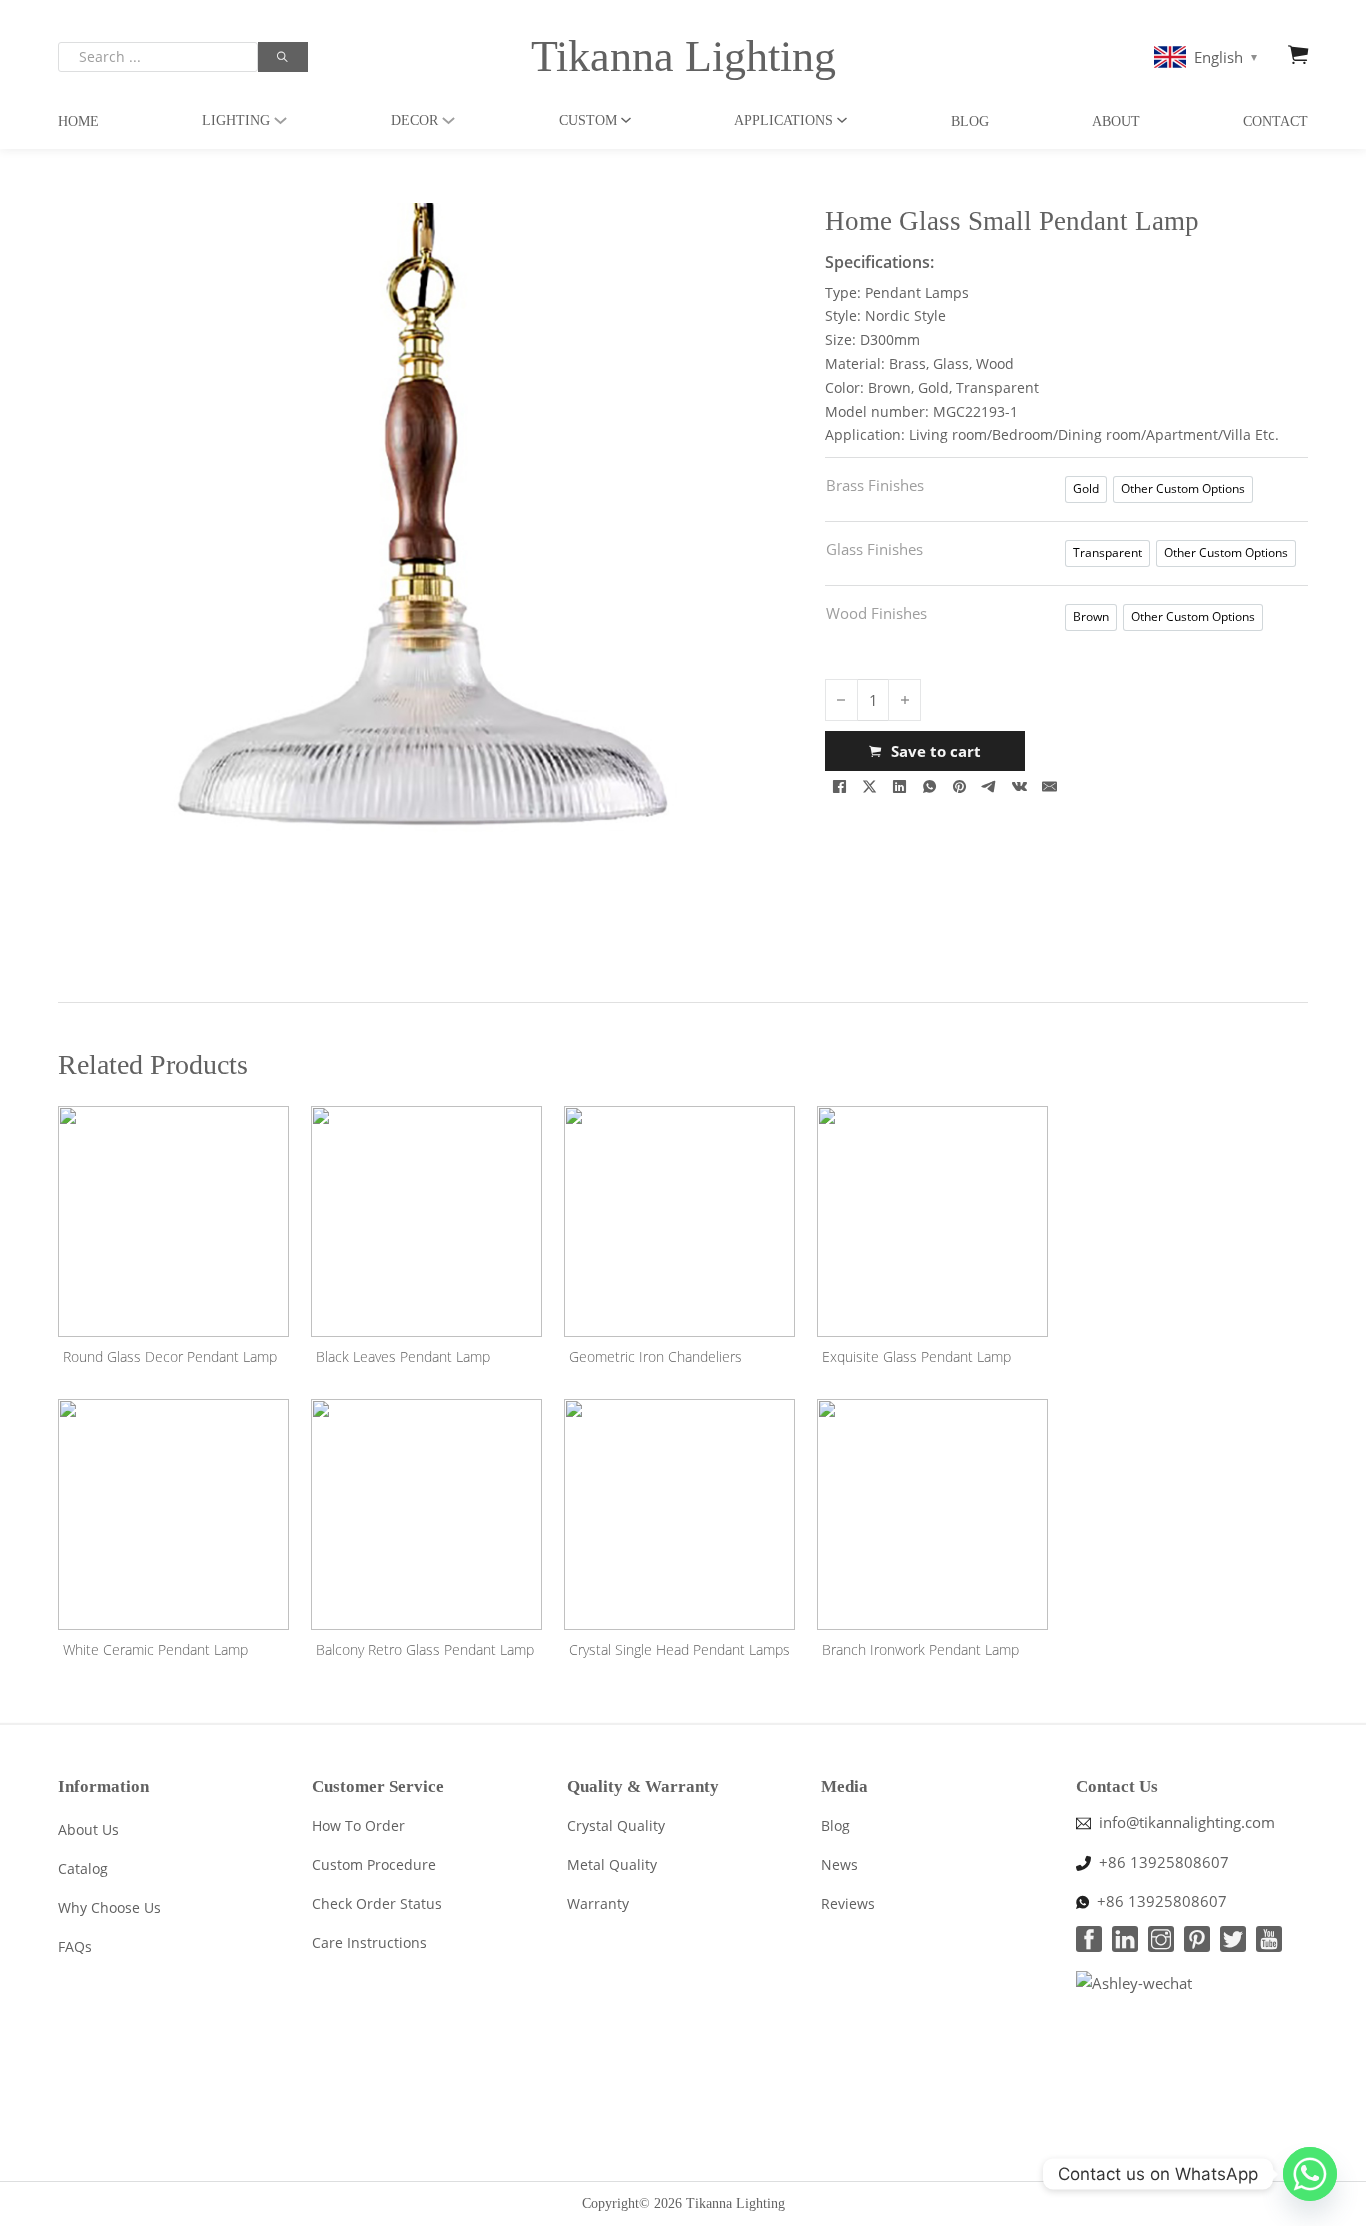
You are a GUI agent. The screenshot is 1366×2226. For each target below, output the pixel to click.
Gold (933, 387)
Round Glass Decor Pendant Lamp (170, 1356)
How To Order (358, 1825)
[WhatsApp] (930, 786)
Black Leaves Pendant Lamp (403, 1356)
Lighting (236, 120)
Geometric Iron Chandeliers (655, 1356)
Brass (907, 363)
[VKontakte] (1020, 786)
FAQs (75, 1946)
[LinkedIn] (900, 786)
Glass (951, 363)
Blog (970, 121)
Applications (783, 120)
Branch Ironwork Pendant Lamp (920, 1649)
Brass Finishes (875, 485)
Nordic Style (905, 315)
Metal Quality (612, 1864)
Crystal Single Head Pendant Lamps (679, 1649)
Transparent (997, 387)
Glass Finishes (874, 549)
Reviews (848, 1903)
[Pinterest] (960, 786)
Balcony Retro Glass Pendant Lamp (425, 1649)
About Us (88, 1829)
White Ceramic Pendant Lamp (155, 1649)
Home (78, 121)
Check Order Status (377, 1903)
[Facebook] (840, 786)
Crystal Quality (616, 1825)
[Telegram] (990, 786)
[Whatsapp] (1310, 2174)
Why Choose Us (109, 1907)
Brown (889, 387)
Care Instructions (369, 1942)
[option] (1086, 489)
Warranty (598, 1903)
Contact (1275, 121)
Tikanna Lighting (683, 56)
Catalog (83, 1868)
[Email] (1050, 786)
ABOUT (1116, 121)
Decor (414, 120)
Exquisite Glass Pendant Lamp (916, 1356)
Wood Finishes (876, 613)
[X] (870, 786)
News (839, 1864)
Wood (995, 363)
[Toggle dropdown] (280, 120)
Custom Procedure (374, 1864)
